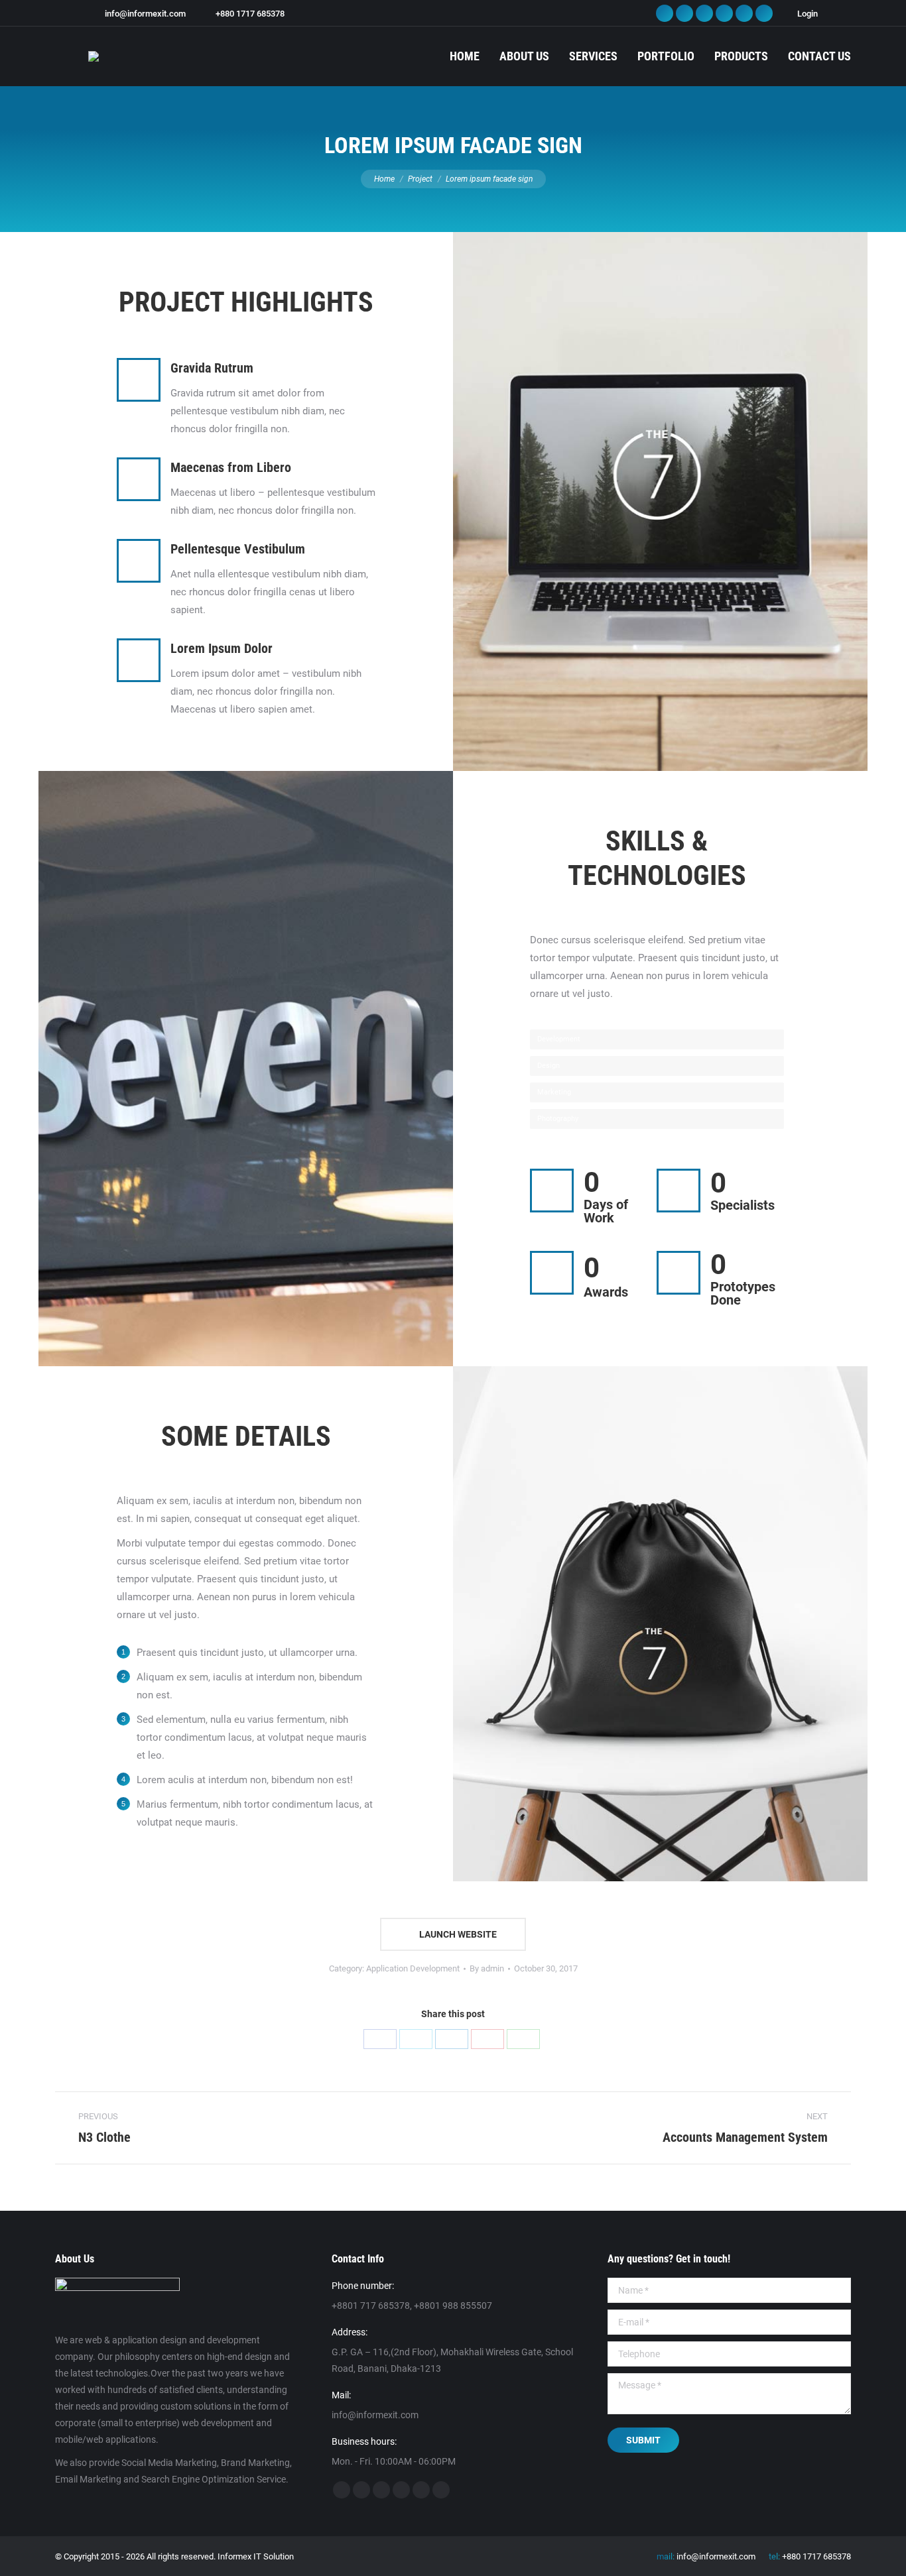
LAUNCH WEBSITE (457, 1934)
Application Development (413, 1968)
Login (808, 14)
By (487, 1968)
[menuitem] (465, 56)
